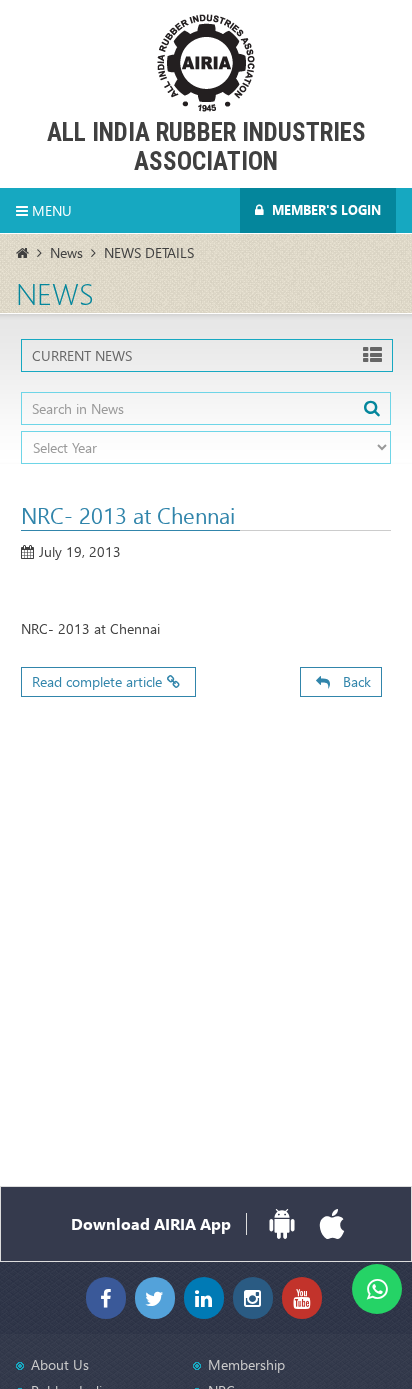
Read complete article (97, 681)
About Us (60, 1364)
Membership (246, 1364)
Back (353, 681)
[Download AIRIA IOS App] (332, 1224)
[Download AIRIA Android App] (282, 1224)
